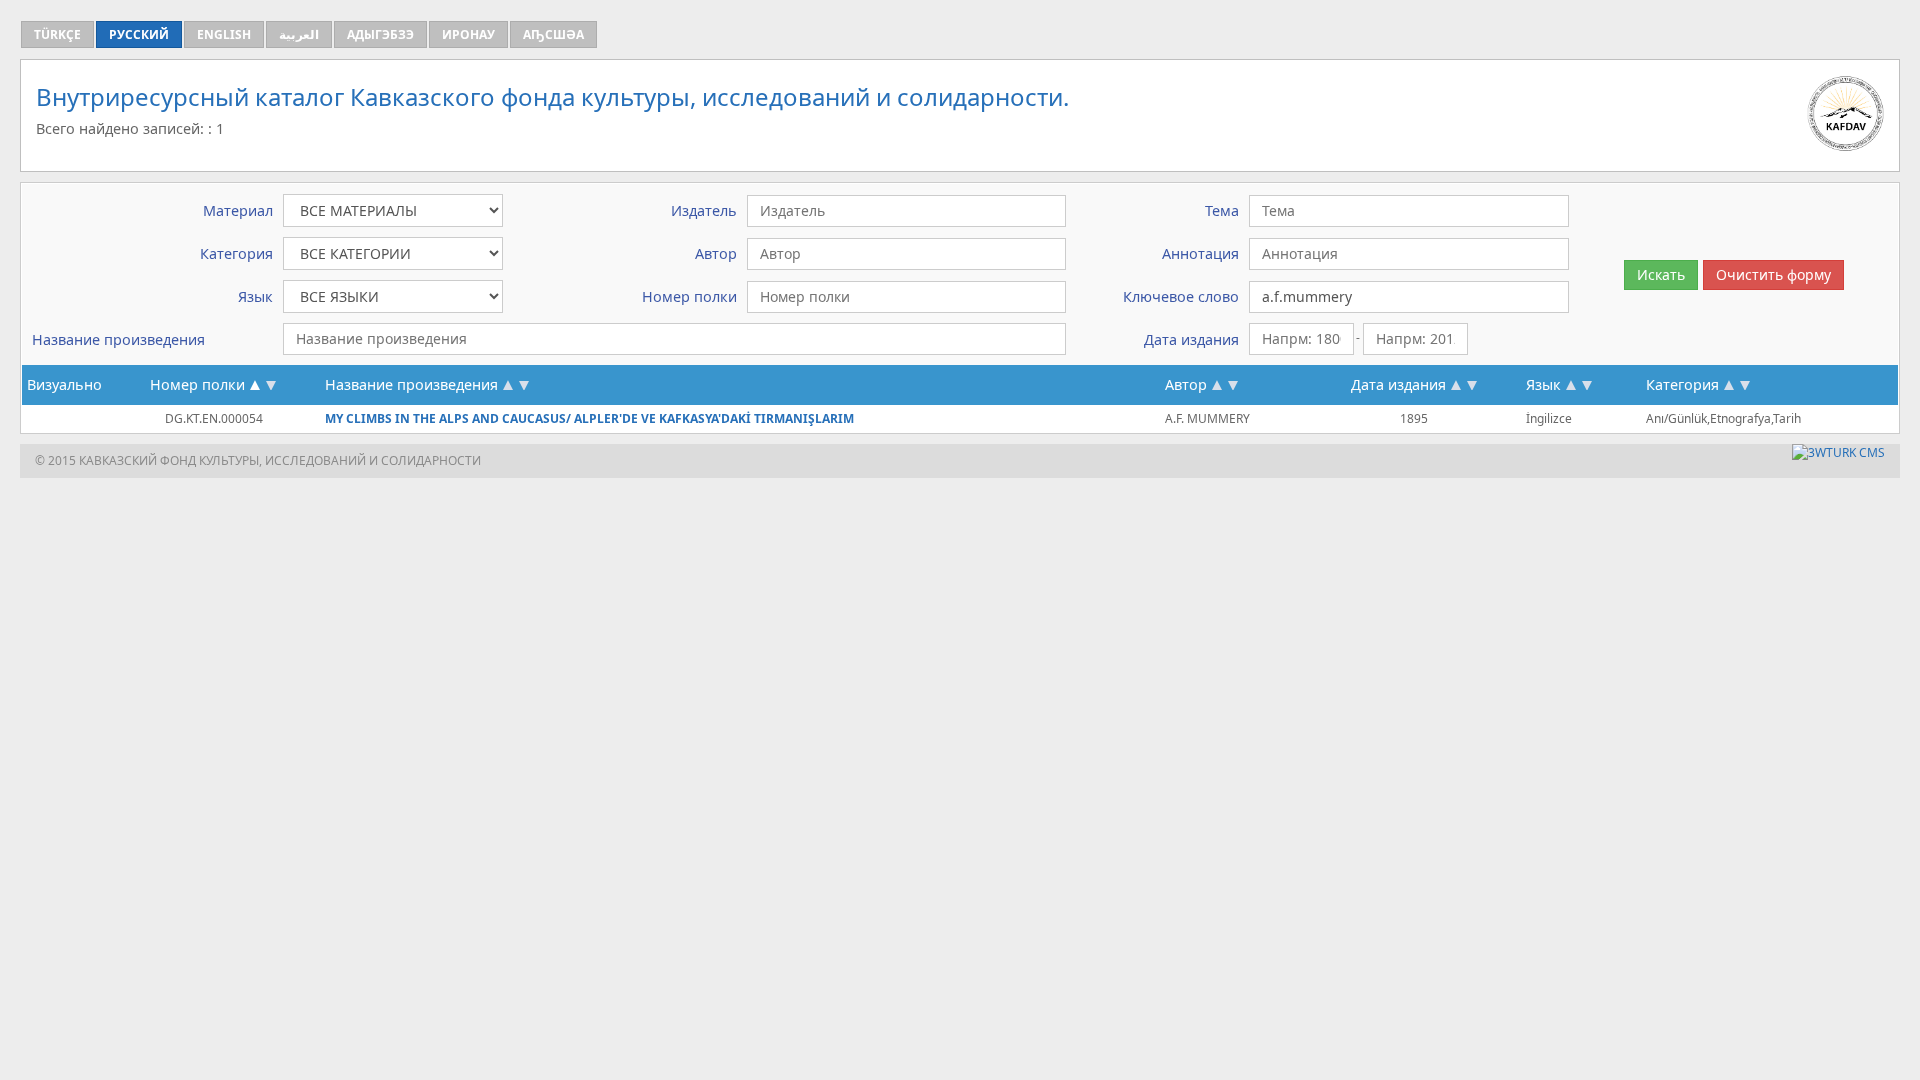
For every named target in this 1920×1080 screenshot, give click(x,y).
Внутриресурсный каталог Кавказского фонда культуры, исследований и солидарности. (552, 96)
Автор (1186, 384)
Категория (1682, 384)
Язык (1543, 384)
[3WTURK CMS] (1838, 452)
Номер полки (197, 384)
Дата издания (1398, 384)
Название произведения (411, 384)
